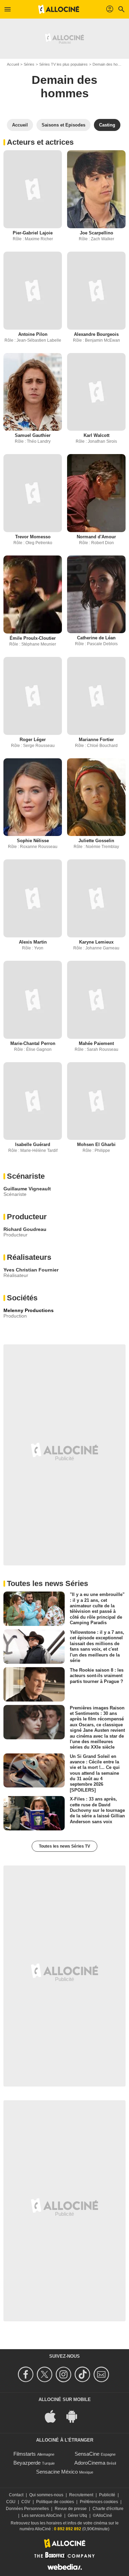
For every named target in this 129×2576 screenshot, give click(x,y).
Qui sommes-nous (46, 2495)
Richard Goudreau (25, 1229)
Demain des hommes (64, 86)
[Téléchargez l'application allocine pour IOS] (54, 2416)
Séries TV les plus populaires (63, 64)
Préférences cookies (99, 2502)
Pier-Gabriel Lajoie (33, 233)
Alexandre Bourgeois (96, 334)
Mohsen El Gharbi (96, 1144)
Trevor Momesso (33, 537)
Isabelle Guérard (33, 1144)
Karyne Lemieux (96, 942)
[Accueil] (59, 9)
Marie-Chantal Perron (33, 1043)
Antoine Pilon (33, 334)
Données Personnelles (27, 2509)
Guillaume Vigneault (27, 1189)
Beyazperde (27, 2463)
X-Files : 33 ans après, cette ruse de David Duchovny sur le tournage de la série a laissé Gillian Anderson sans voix (97, 1810)
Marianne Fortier (96, 740)
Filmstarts (25, 2454)
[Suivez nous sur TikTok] (83, 2374)
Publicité (107, 2495)
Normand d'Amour (96, 537)
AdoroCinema (90, 2463)
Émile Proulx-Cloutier (33, 638)
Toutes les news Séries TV (64, 1846)
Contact (16, 2495)
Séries (29, 64)
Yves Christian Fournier (31, 1270)
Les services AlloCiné (42, 2516)
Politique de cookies (55, 2502)
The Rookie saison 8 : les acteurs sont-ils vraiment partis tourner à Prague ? (97, 1676)
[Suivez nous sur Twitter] (46, 2374)
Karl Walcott (96, 435)
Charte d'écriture (108, 2509)
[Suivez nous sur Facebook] (27, 2374)
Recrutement (81, 2495)
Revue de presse (71, 2509)
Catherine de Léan (96, 638)
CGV (26, 2502)
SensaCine (87, 2454)
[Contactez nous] (102, 2374)
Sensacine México (57, 2472)
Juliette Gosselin (96, 841)
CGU (11, 2502)
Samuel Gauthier (33, 435)
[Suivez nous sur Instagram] (64, 2374)
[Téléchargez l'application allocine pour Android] (75, 2416)
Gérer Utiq (77, 2516)
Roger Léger (33, 740)
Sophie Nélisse (33, 841)
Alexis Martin (33, 942)
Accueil (13, 64)
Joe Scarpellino (96, 233)
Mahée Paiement (96, 1043)
